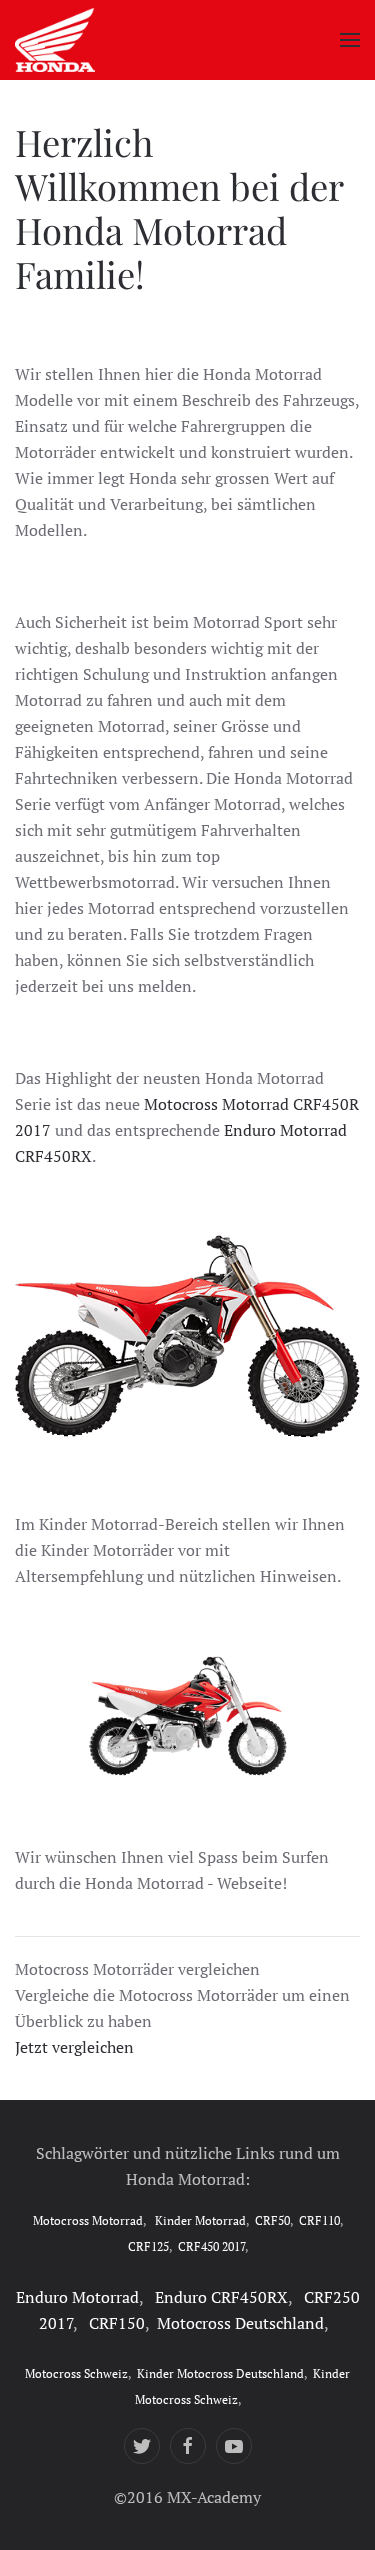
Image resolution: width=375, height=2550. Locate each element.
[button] (350, 40)
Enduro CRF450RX (221, 2297)
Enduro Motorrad (77, 2297)
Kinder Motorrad (200, 2220)
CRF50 (272, 2220)
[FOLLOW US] (142, 2446)
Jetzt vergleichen (74, 2047)
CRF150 (117, 2323)
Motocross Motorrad (88, 2220)
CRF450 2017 (211, 2246)
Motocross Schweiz (76, 2373)
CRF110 (319, 2220)
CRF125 (148, 2246)
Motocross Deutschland (240, 2323)
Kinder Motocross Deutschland (220, 2373)
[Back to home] (55, 40)
